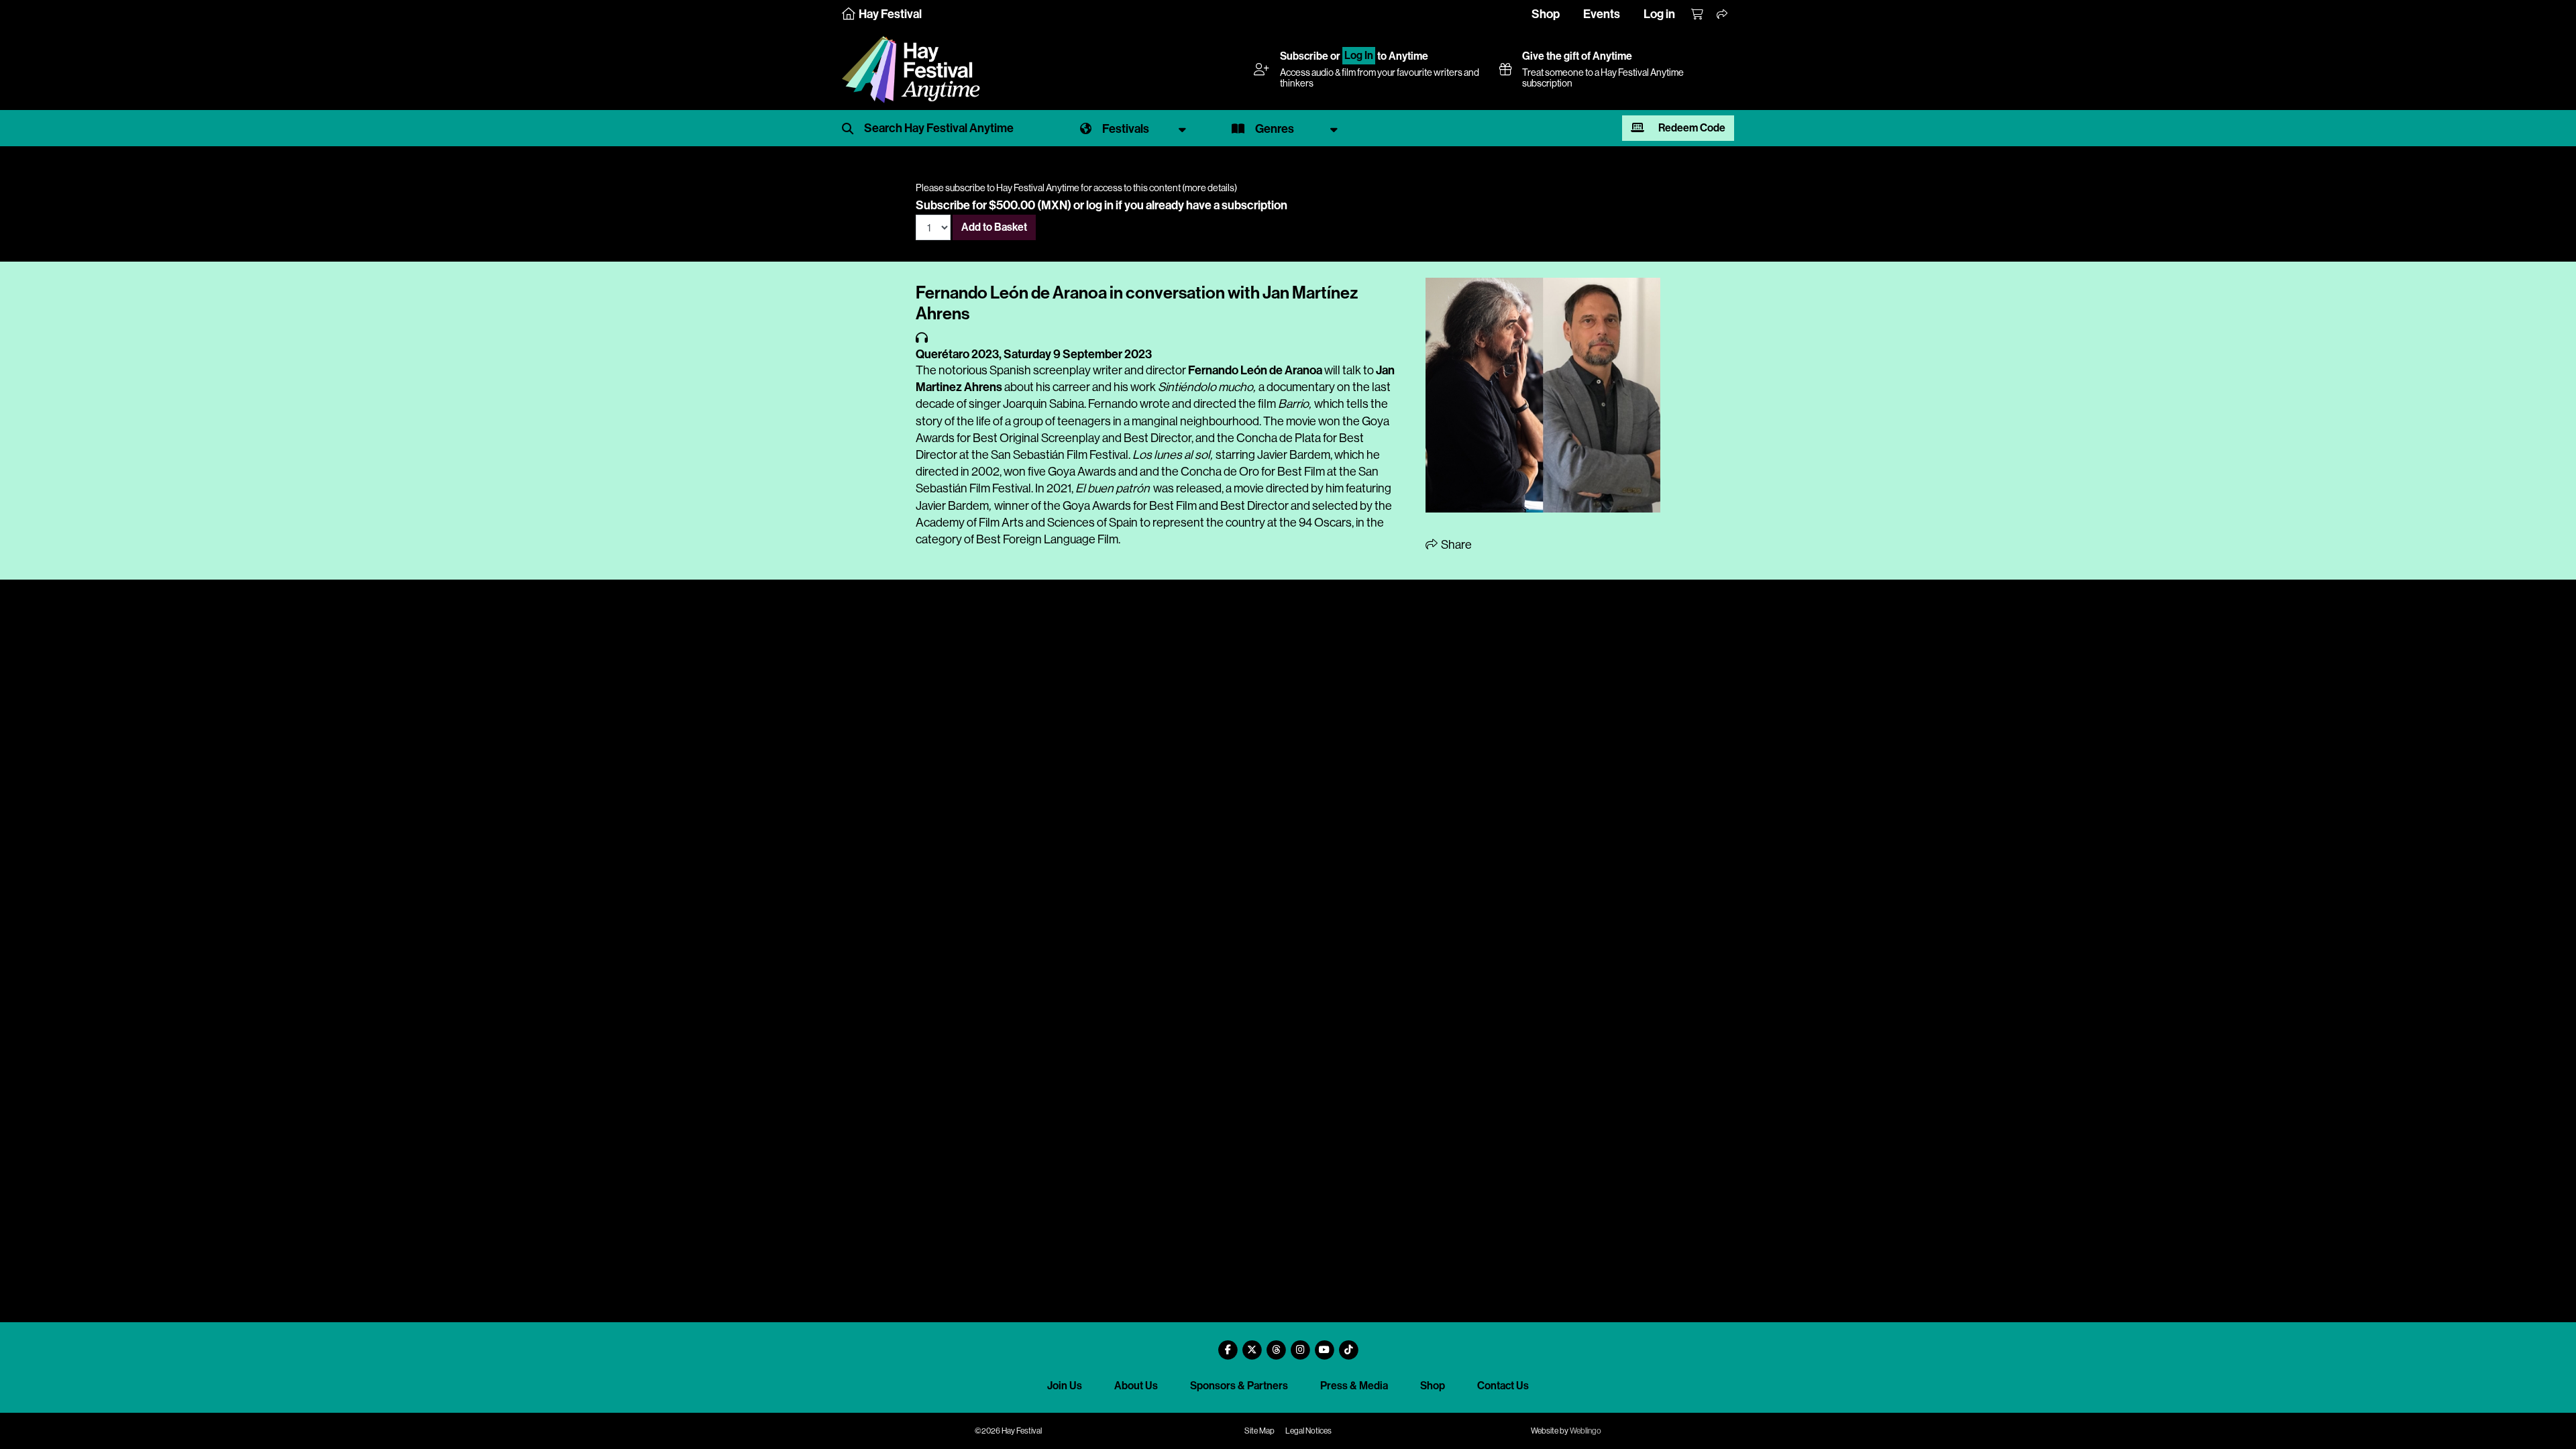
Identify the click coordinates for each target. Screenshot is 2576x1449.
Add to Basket (994, 227)
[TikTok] (1348, 1345)
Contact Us (1503, 1386)
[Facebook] (1228, 1345)
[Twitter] (1252, 1345)
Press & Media (1354, 1386)
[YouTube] (1324, 1345)
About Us (1136, 1386)
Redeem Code (1691, 128)
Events (1602, 14)
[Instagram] (1300, 1345)
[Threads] (1276, 1345)
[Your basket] (1698, 15)
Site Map (1259, 1431)
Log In (1359, 56)
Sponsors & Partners (1239, 1386)
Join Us (1065, 1386)
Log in (1659, 14)
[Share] (1723, 15)
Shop (1546, 14)
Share (1455, 545)
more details (1210, 188)
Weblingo (1586, 1431)
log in (1100, 205)
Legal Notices (1308, 1431)
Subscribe (1304, 56)
